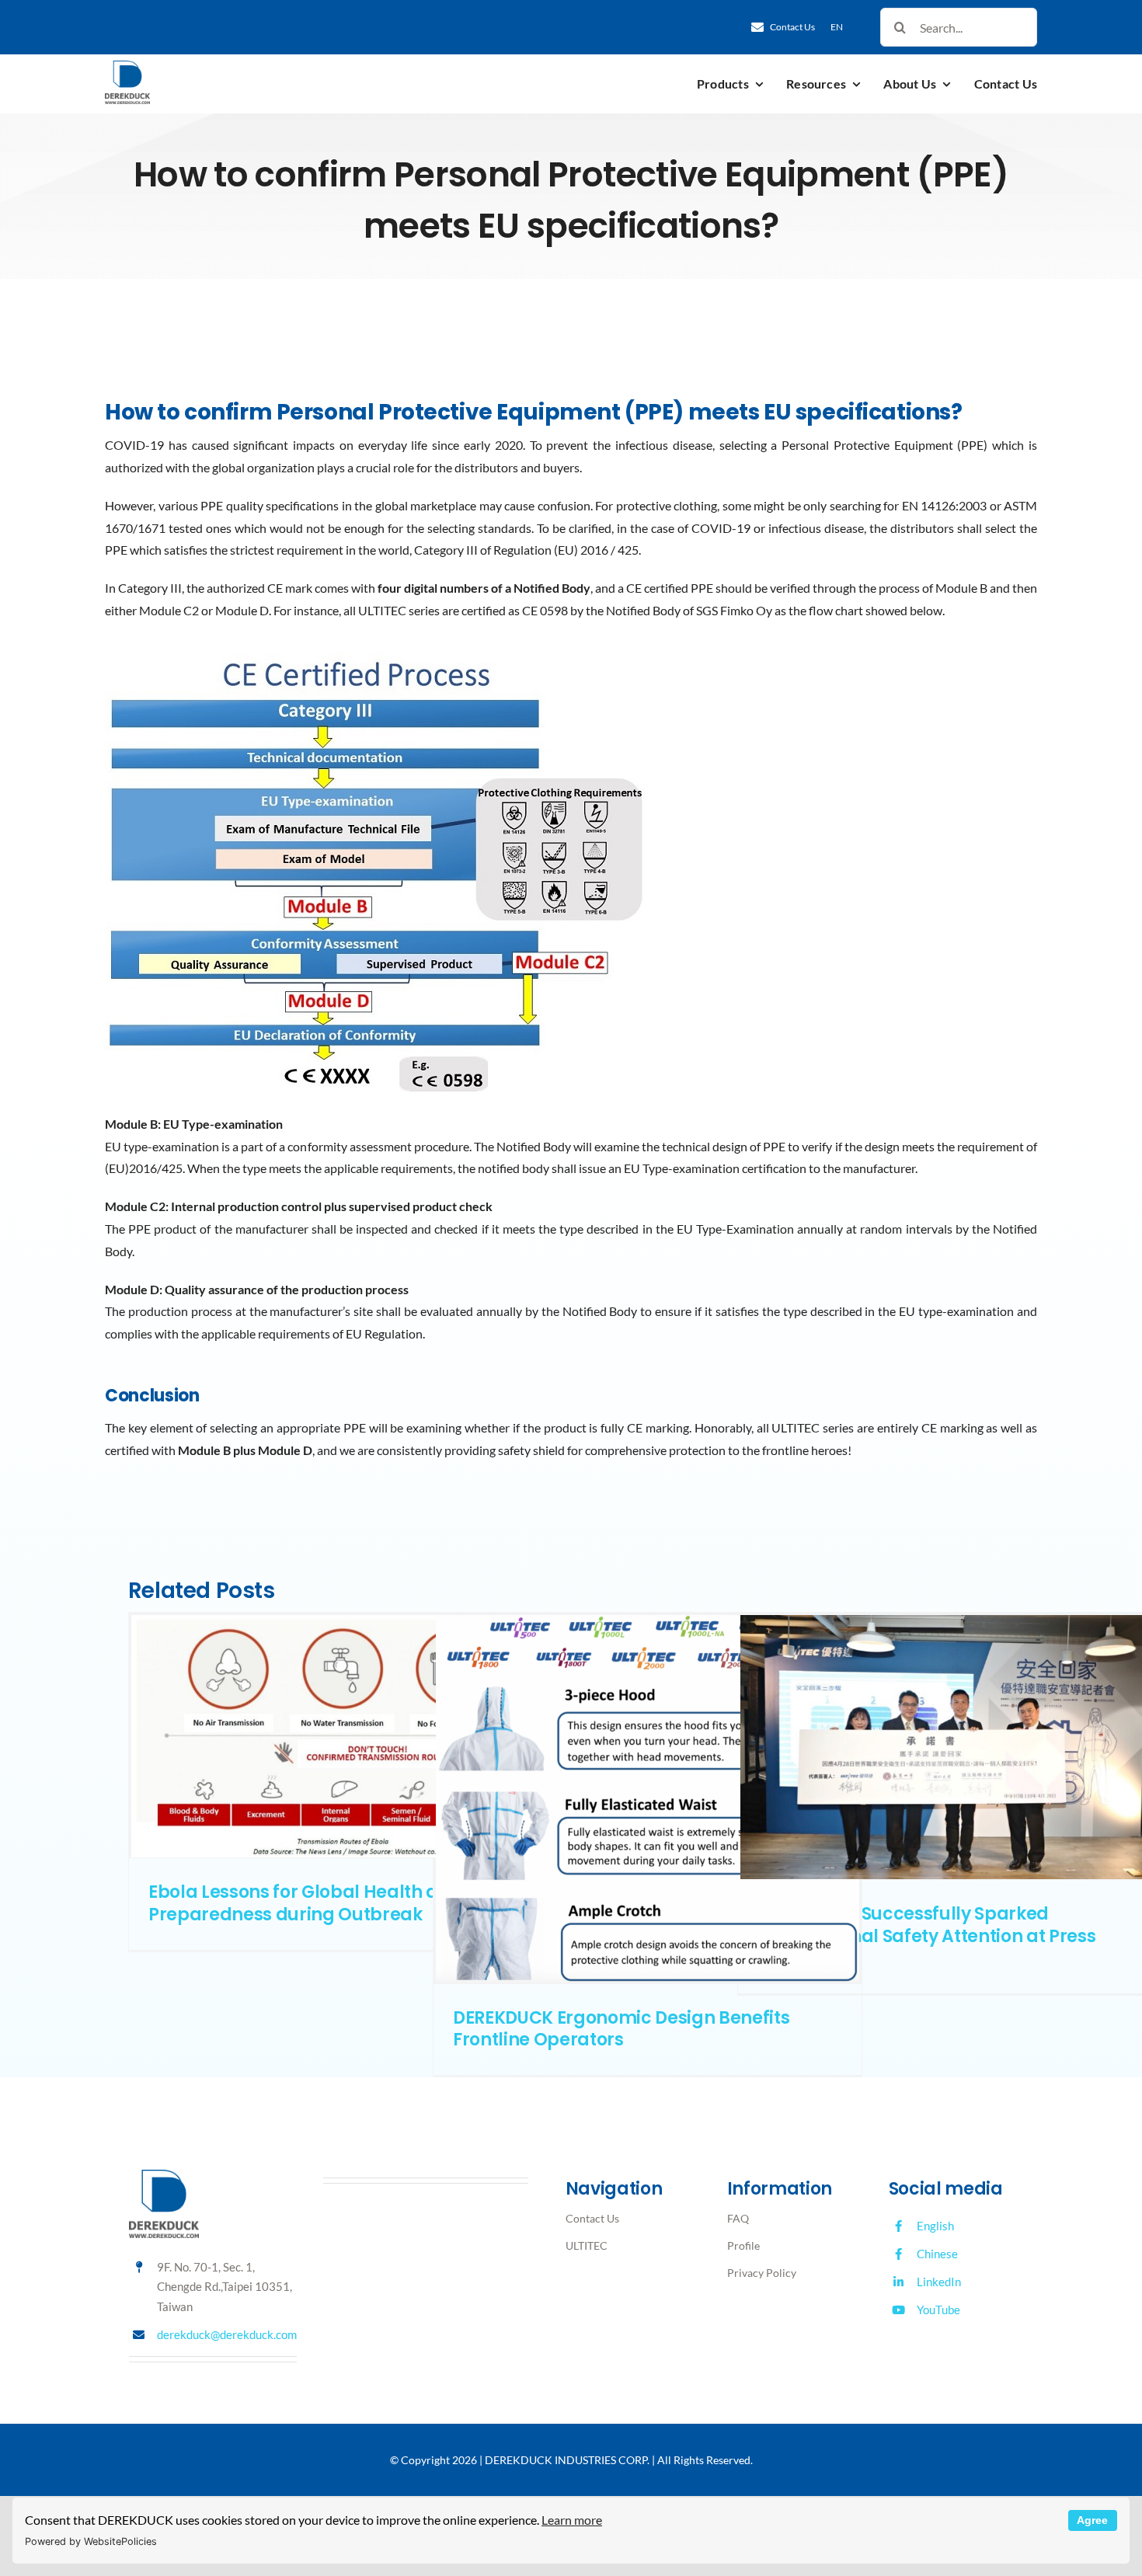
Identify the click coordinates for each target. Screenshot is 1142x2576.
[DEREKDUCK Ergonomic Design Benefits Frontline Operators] (648, 1799)
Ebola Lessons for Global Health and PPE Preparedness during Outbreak (322, 1903)
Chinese (937, 2254)
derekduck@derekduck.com (227, 2334)
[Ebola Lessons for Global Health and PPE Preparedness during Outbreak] (343, 1736)
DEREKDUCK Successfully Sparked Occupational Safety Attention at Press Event (926, 1936)
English (935, 2226)
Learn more (572, 2520)
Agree (1092, 2520)
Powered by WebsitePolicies (91, 2541)
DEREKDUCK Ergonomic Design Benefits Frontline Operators (621, 2029)
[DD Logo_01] (127, 66)
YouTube (938, 2310)
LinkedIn (939, 2282)
